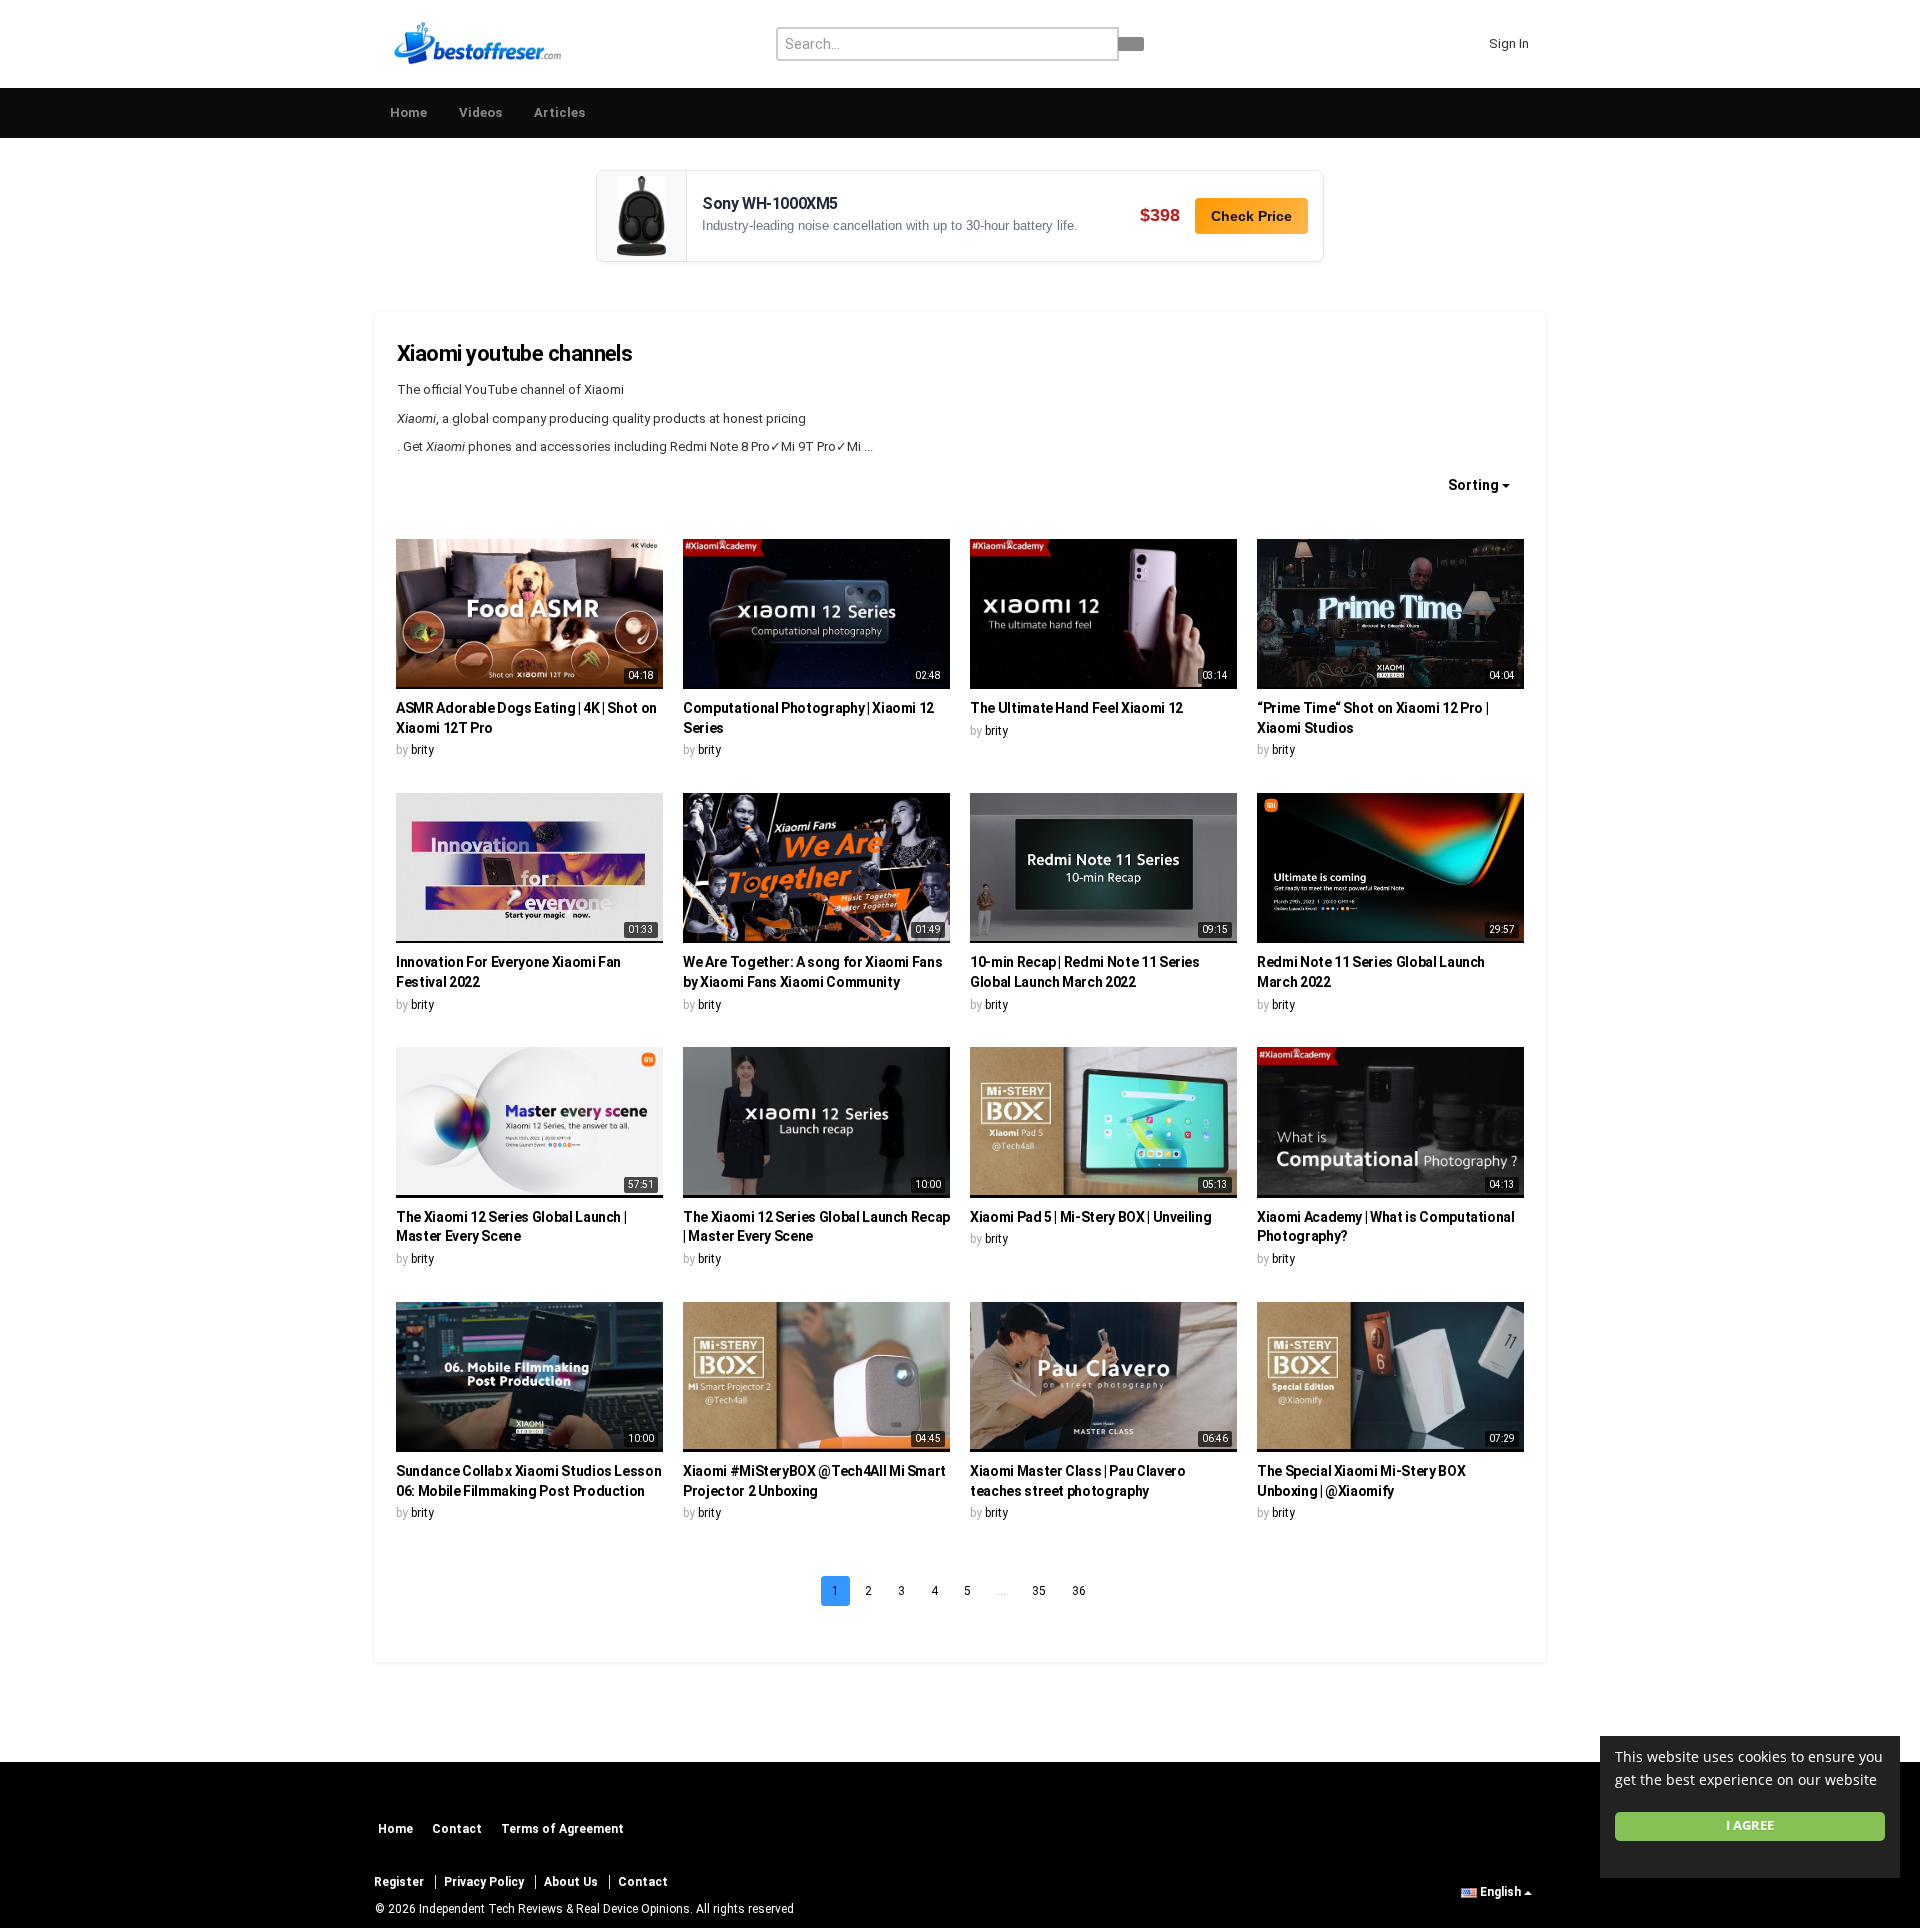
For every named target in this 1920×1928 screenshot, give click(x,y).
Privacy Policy (484, 1882)
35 (1039, 1591)
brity (422, 750)
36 (1079, 1591)
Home (408, 112)
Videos (480, 112)
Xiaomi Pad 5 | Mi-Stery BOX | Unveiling (1090, 1217)
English (1500, 1892)
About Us (571, 1882)
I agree (1750, 1825)
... (1001, 1591)
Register (399, 1882)
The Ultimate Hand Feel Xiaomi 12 (1076, 708)
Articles (559, 112)
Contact (457, 1829)
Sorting (1475, 485)
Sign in (1509, 43)
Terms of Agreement (562, 1829)
